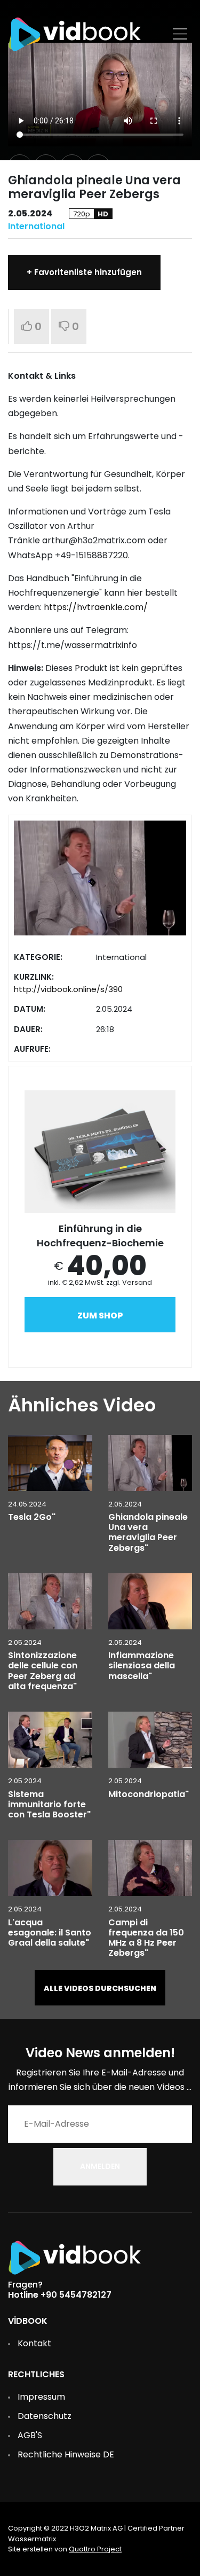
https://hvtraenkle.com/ (96, 607)
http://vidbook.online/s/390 (68, 989)
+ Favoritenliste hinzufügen (84, 272)
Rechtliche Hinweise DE (66, 2454)
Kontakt (34, 2343)
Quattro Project (95, 2549)
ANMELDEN (100, 2166)
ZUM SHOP (100, 1316)
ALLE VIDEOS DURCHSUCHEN (100, 1988)
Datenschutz (45, 2416)
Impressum (41, 2397)
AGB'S (30, 2435)
